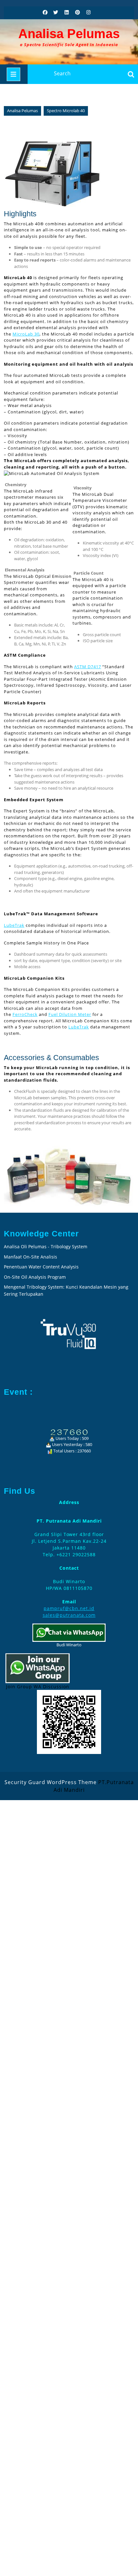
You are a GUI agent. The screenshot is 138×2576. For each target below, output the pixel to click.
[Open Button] (13, 74)
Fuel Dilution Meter (70, 1014)
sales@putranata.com (69, 1615)
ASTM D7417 (88, 667)
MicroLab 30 (26, 334)
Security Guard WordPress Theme (51, 1782)
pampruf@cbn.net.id (69, 1608)
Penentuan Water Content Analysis (42, 1267)
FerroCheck (25, 1014)
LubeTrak (14, 925)
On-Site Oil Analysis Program (35, 1277)
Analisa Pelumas (69, 34)
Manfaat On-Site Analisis (30, 1257)
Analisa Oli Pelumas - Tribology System (46, 1246)
